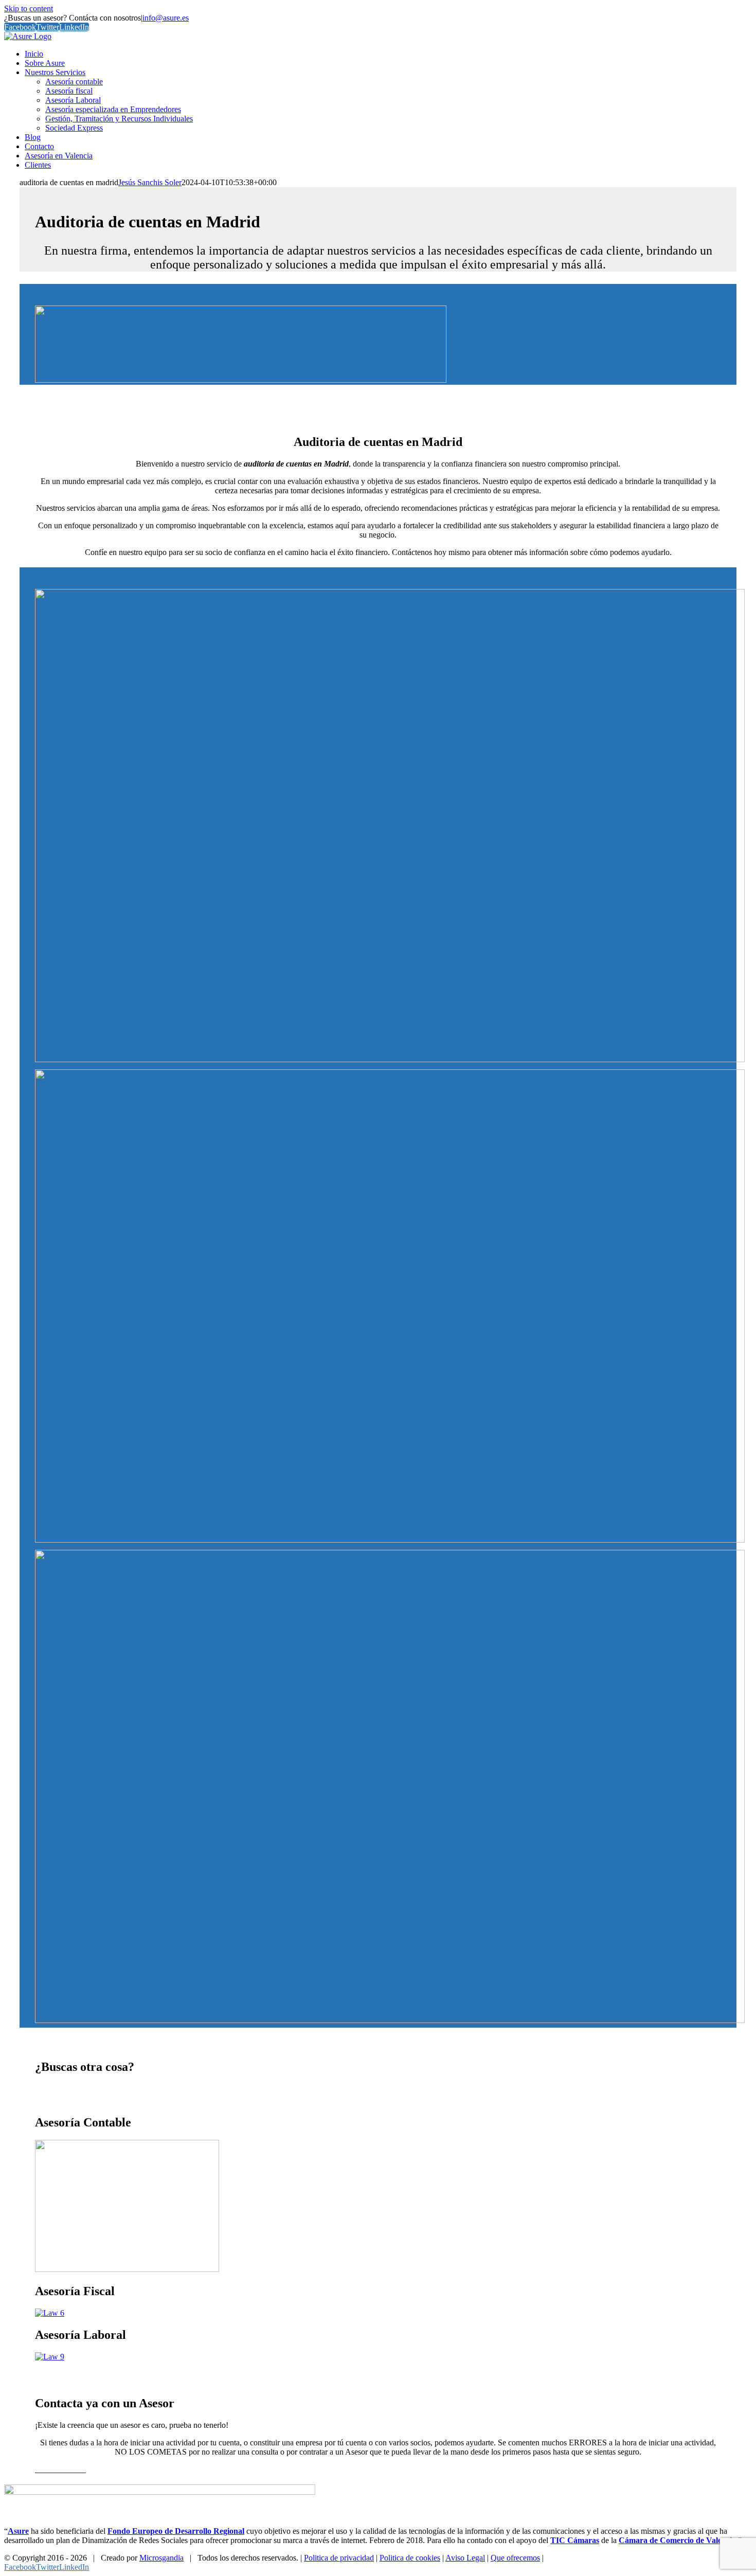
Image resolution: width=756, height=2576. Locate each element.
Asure (18, 2531)
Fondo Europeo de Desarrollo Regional (176, 2531)
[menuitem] (34, 54)
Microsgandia (161, 2558)
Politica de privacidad (339, 2558)
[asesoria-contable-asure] (127, 2269)
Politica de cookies (410, 2558)
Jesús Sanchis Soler (150, 182)
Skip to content (29, 8)
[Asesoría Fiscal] (50, 2313)
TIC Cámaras (575, 2540)
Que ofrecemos (515, 2558)
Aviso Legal (465, 2558)
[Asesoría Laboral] (50, 2357)
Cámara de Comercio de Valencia (677, 2540)
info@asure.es (166, 18)
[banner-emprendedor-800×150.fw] (241, 380)
